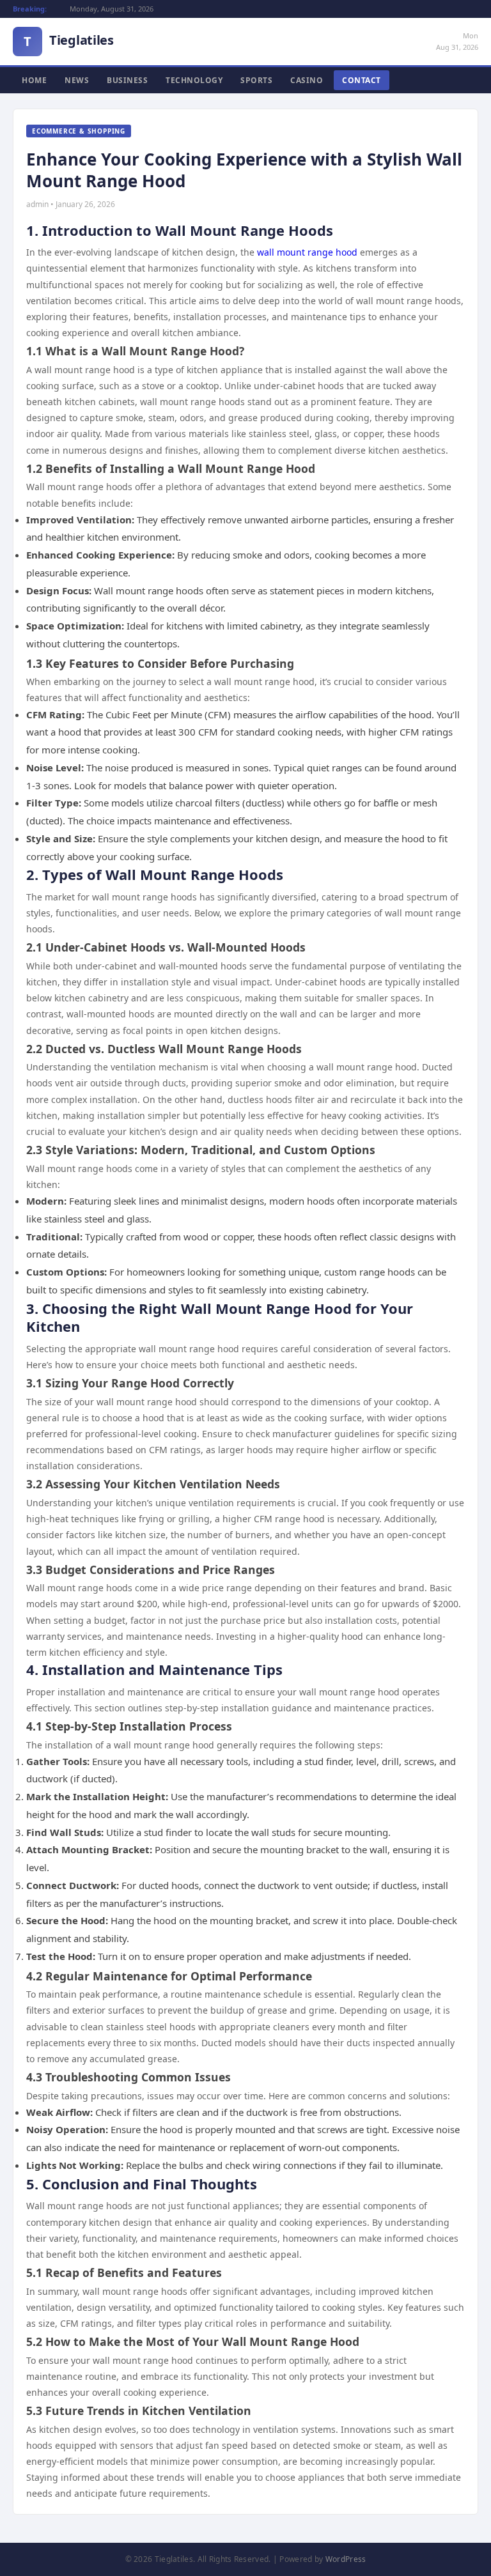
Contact (362, 80)
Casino (307, 80)
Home (34, 80)
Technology (194, 80)
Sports (256, 80)
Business (127, 80)
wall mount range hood (307, 252)
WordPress (346, 2559)
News (77, 80)
